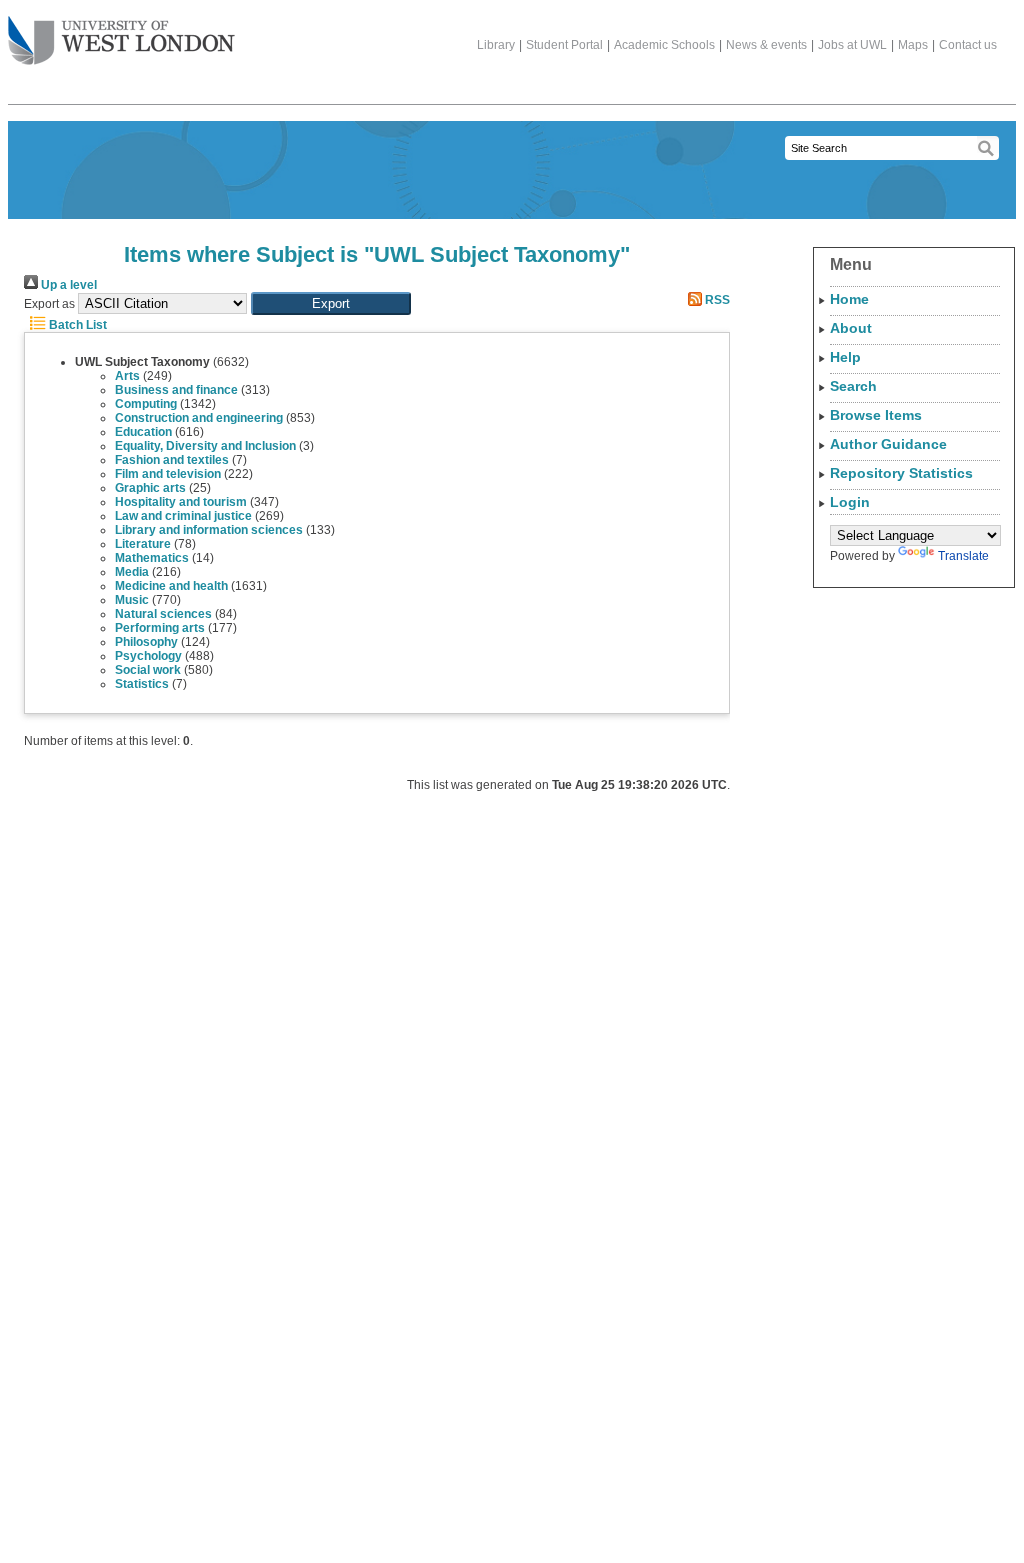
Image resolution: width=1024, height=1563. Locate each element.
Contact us (968, 45)
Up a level (67, 285)
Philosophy (146, 642)
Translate (963, 556)
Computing (146, 404)
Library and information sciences (209, 530)
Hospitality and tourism (181, 502)
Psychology (148, 656)
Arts (127, 376)
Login (850, 502)
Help (845, 357)
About (851, 328)
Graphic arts (150, 488)
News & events (766, 45)
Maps (913, 45)
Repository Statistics (901, 473)
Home (849, 299)
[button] (331, 303)
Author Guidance (888, 444)
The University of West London (121, 42)
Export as (49, 304)
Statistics (142, 684)
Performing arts (160, 628)
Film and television (168, 474)
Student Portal (564, 45)
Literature (143, 544)
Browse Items (876, 415)
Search (853, 386)
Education (143, 432)
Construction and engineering (199, 418)
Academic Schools (664, 45)
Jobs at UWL (852, 45)
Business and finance (176, 390)
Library (496, 45)
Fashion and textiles (172, 460)
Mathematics (152, 558)
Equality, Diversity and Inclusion (205, 446)
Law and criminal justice (183, 516)
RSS (716, 300)
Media (132, 572)
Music (132, 600)
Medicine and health (171, 586)
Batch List (76, 325)
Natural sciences (163, 614)
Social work (148, 670)
